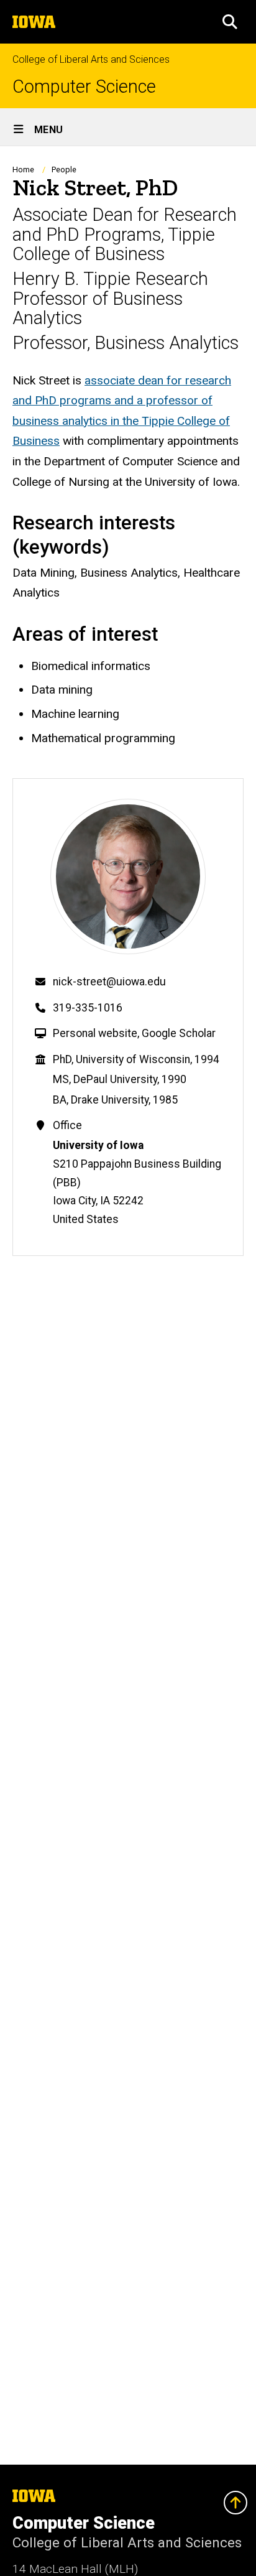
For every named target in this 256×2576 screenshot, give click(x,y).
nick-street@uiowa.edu (109, 982)
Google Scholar (179, 1033)
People (64, 170)
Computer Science (84, 87)
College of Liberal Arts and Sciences (91, 59)
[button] (230, 22)
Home (23, 170)
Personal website (95, 1033)
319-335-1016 (88, 1008)
